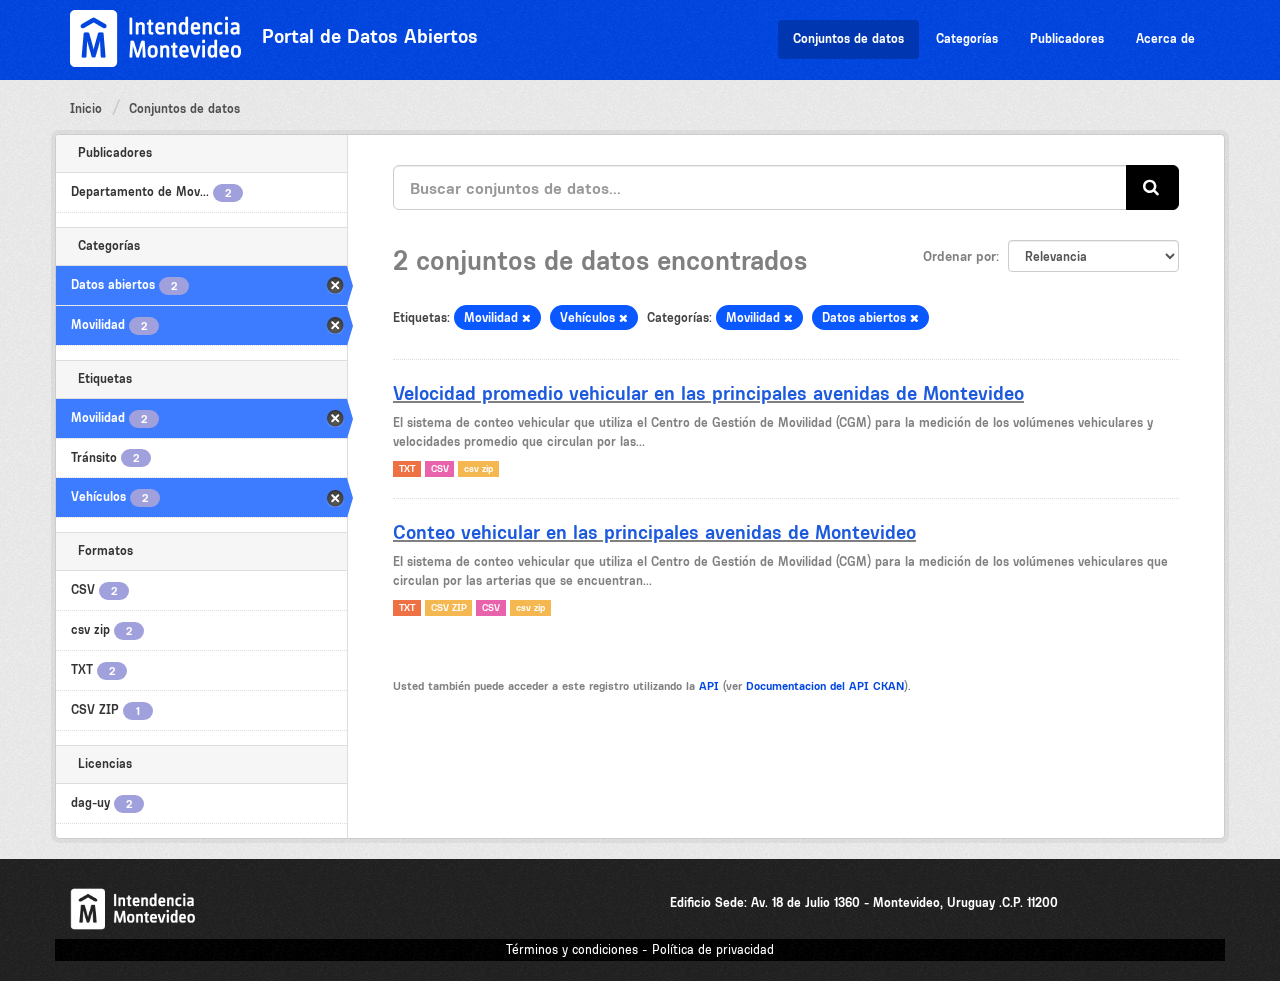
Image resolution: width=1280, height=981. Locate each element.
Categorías (967, 38)
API (709, 686)
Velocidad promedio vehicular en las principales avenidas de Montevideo (708, 393)
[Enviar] (1152, 187)
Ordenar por (959, 256)
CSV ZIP (449, 607)
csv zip (478, 468)
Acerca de (1165, 38)
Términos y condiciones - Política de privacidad (640, 949)
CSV (440, 468)
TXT (407, 468)
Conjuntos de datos (848, 38)
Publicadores (1067, 38)
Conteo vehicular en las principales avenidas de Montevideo (654, 532)
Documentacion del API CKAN (825, 686)
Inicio (86, 108)
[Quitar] (526, 318)
